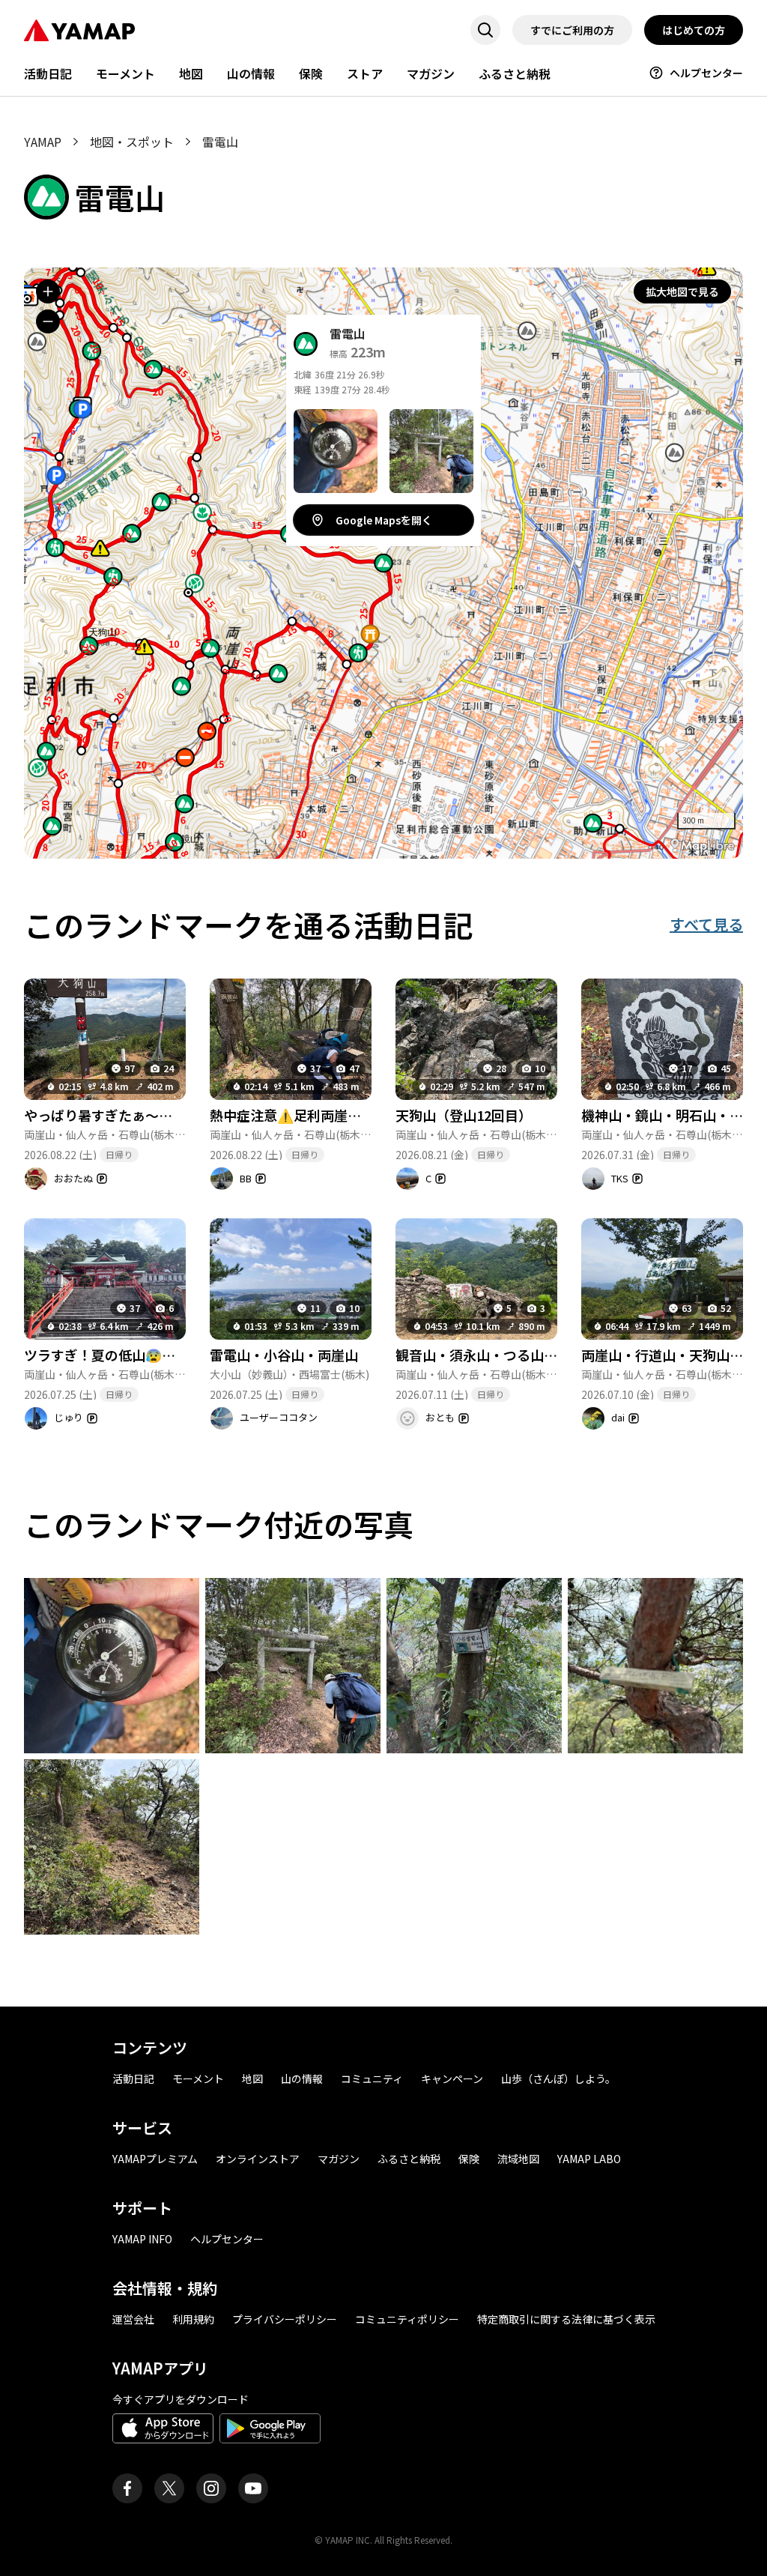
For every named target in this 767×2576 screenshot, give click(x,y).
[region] (383, 563)
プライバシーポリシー (285, 2319)
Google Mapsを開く (384, 520)
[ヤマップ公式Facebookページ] (127, 2488)
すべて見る (706, 924)
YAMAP (43, 142)
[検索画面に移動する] (485, 30)
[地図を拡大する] (48, 291)
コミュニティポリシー (407, 2319)
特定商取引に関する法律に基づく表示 (566, 2319)
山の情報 (251, 73)
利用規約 (193, 2319)
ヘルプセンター (706, 73)
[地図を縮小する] (48, 321)
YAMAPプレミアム (155, 2159)
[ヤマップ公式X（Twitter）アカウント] (169, 2488)
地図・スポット (132, 142)
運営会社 (133, 2319)
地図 (191, 73)
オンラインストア (258, 2159)
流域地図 (518, 2159)
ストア (365, 73)
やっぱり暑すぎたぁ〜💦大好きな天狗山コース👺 (175, 1115)
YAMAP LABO (589, 2159)
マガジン (431, 73)
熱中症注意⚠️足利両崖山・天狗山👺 (321, 1115)
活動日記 (48, 73)
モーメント (125, 73)
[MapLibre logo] (703, 846)
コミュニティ (372, 2078)
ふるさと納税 (515, 73)
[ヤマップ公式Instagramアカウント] (211, 2488)
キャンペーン (452, 2078)
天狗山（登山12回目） (464, 1115)
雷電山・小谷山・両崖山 (284, 1355)
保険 (311, 73)
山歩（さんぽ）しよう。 (558, 2078)
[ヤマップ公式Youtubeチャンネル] (253, 2488)
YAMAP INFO (142, 2239)
